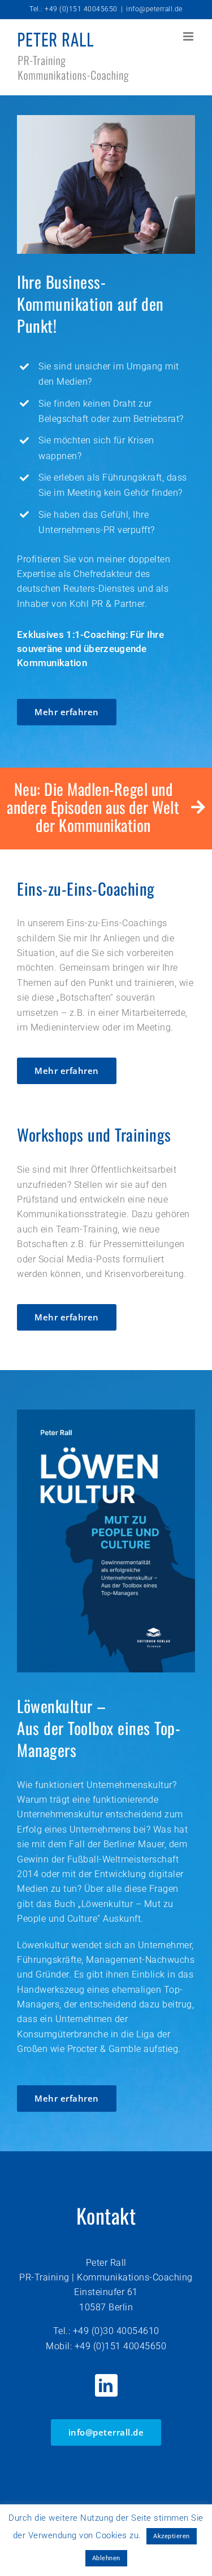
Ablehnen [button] (106, 2558)
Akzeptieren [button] (172, 2536)
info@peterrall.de (154, 9)
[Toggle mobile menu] (189, 36)
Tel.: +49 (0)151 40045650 (73, 9)
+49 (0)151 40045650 (121, 2346)
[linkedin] (106, 2385)
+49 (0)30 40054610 (116, 2331)
